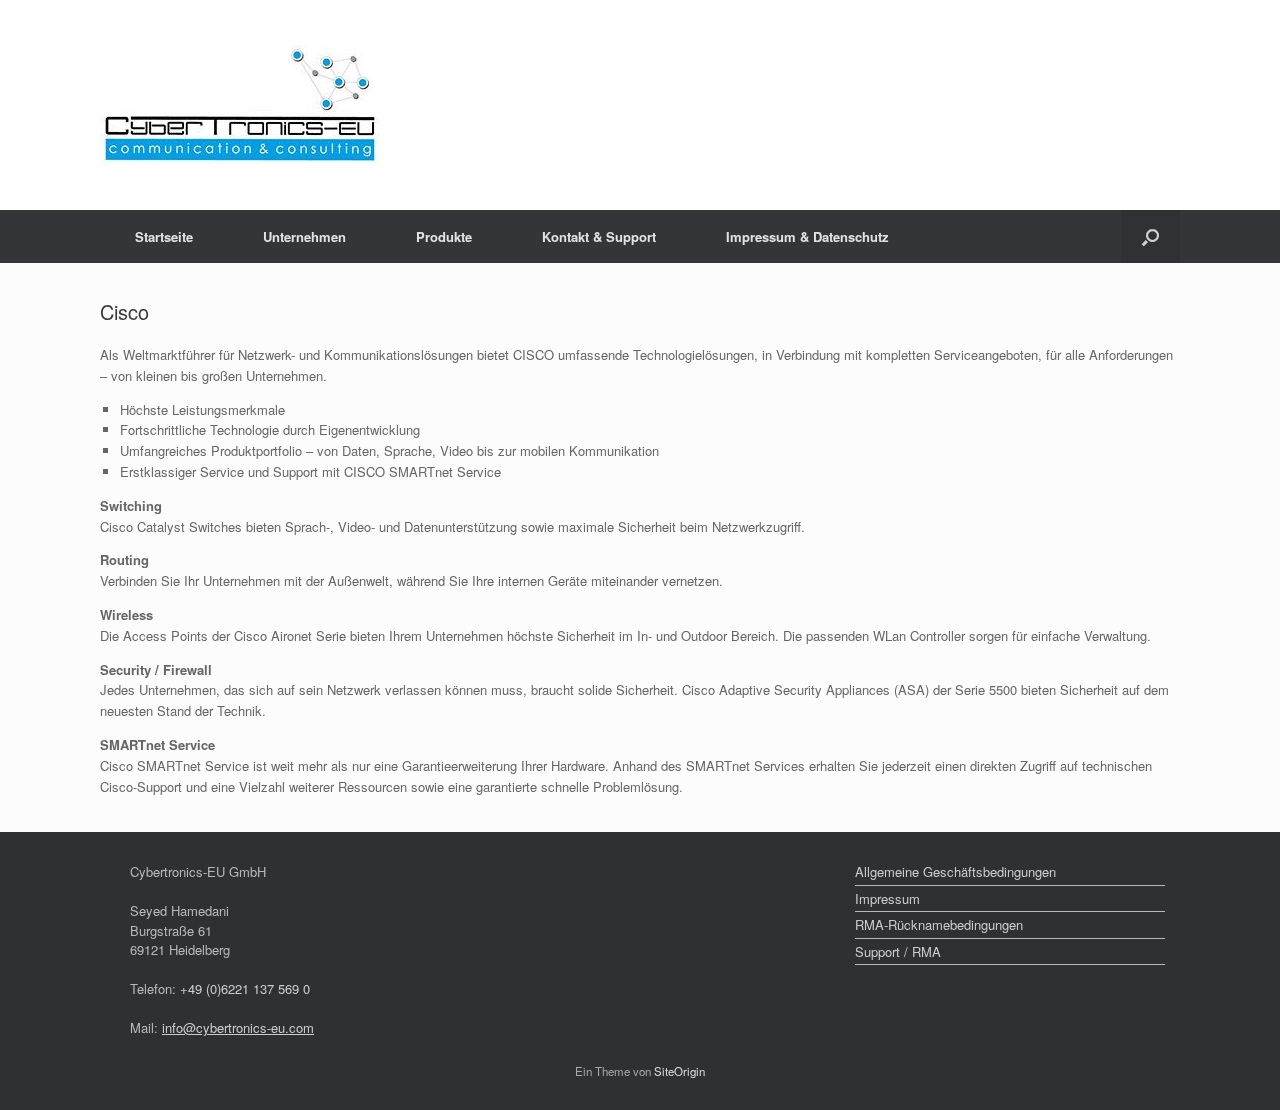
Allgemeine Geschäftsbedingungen (955, 871)
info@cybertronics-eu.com (238, 1027)
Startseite (164, 236)
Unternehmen (304, 236)
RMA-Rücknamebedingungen (939, 924)
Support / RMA (898, 951)
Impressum (887, 898)
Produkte (444, 236)
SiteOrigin (679, 1071)
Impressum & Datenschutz (807, 236)
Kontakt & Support (599, 236)
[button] (1150, 236)
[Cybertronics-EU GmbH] (240, 105)
